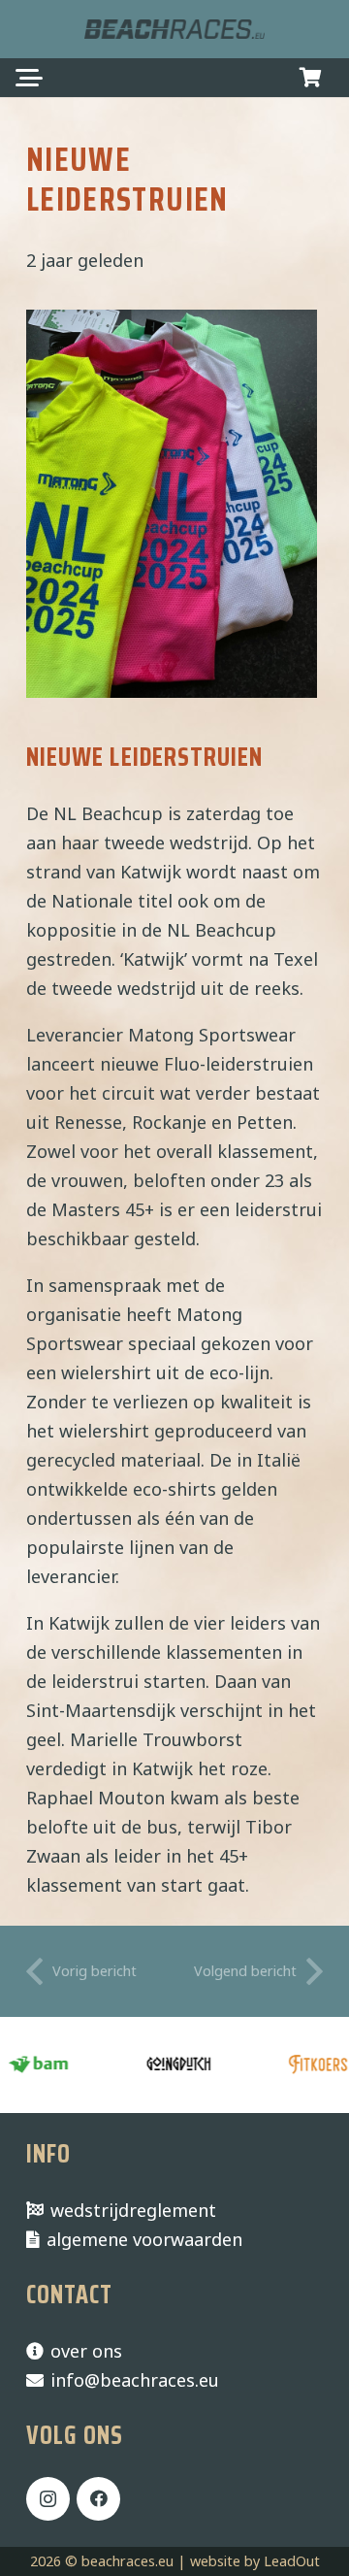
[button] (30, 78)
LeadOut (292, 2561)
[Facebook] (98, 2499)
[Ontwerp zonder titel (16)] (304, 2065)
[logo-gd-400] (165, 2065)
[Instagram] (48, 2499)
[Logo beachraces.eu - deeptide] (174, 29)
